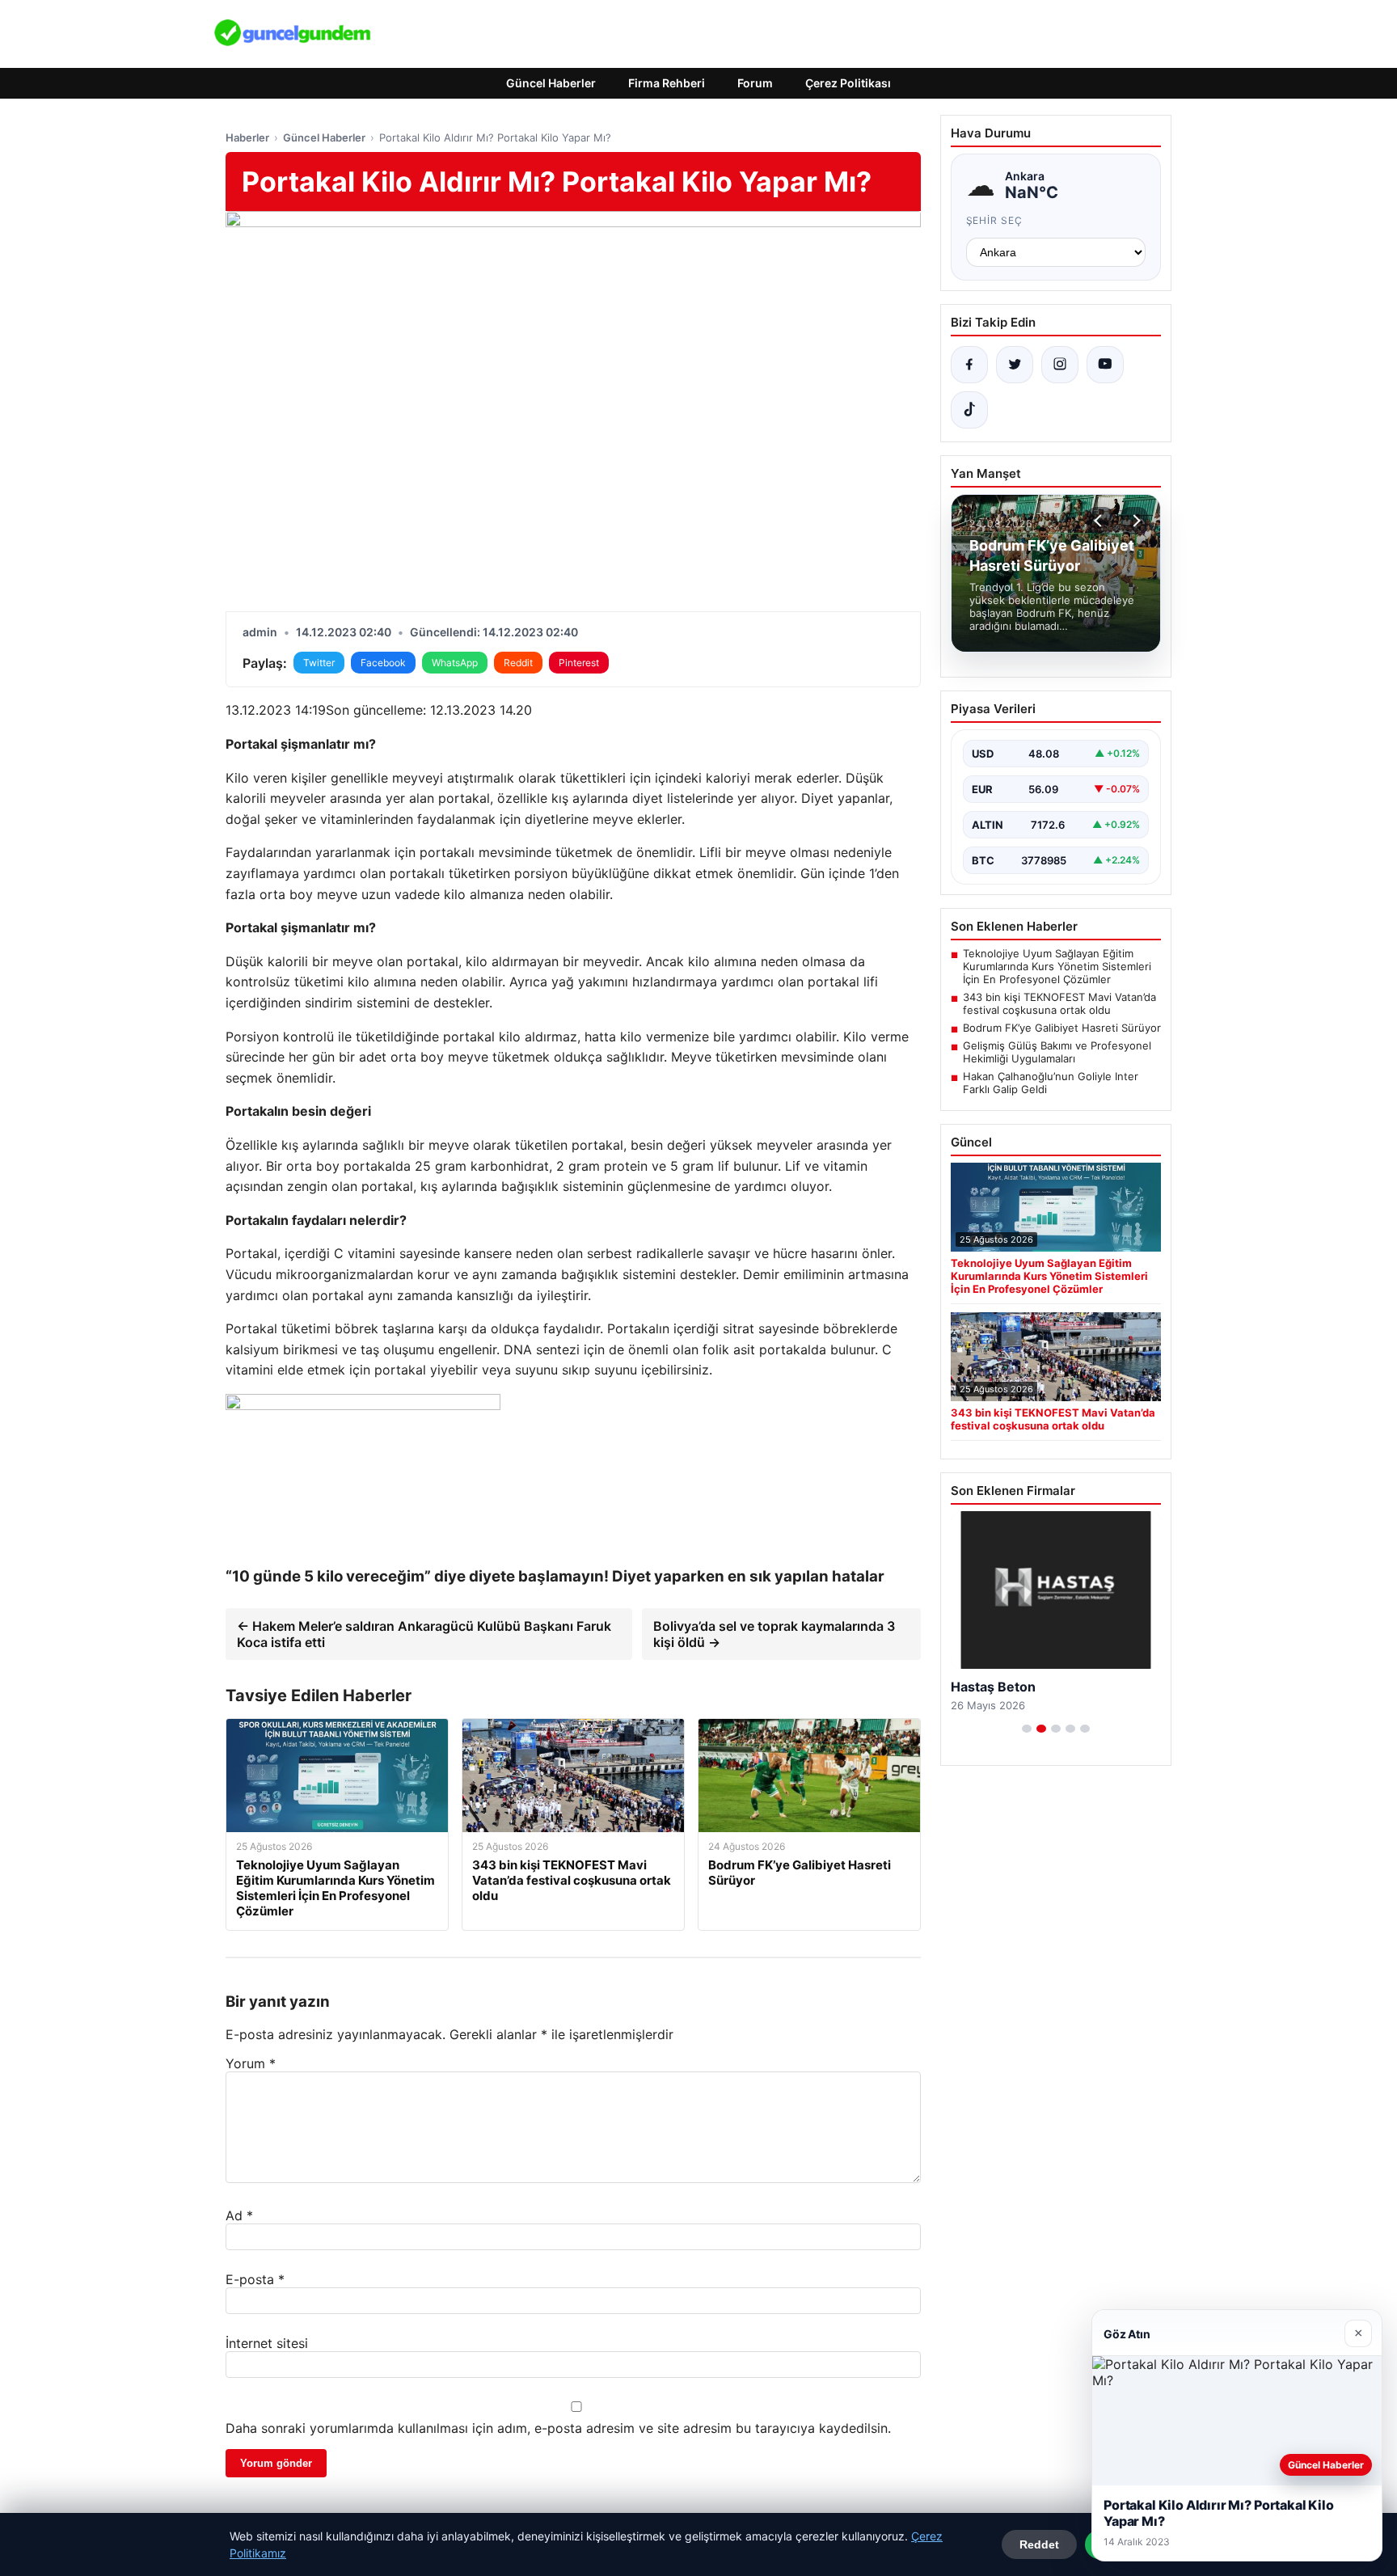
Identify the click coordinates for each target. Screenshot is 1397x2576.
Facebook (383, 663)
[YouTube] (1105, 365)
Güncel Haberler (551, 83)
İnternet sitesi (267, 2343)
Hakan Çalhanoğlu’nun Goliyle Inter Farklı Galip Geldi (1051, 1083)
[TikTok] (969, 410)
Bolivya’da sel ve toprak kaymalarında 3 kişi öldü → (774, 1634)
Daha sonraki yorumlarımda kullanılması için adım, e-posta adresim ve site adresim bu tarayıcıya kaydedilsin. (558, 2428)
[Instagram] (1060, 365)
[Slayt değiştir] (1027, 1729)
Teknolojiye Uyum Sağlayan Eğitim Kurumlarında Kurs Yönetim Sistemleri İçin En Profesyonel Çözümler (1057, 966)
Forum (755, 83)
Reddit (518, 663)
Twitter (319, 663)
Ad (239, 2215)
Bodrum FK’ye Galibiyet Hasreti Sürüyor (1062, 1028)
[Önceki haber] (1100, 521)
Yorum (251, 2063)
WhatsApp (455, 663)
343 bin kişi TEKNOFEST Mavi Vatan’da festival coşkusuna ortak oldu (1059, 1003)
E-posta (255, 2279)
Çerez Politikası (848, 83)
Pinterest (579, 663)
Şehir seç (995, 220)
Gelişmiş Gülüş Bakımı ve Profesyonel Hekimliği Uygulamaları (1057, 1052)
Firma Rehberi (667, 83)
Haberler (247, 137)
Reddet (1039, 2544)
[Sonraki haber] (1134, 521)
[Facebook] (969, 365)
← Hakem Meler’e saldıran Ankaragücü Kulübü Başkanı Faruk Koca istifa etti (424, 1634)
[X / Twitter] (1015, 365)
